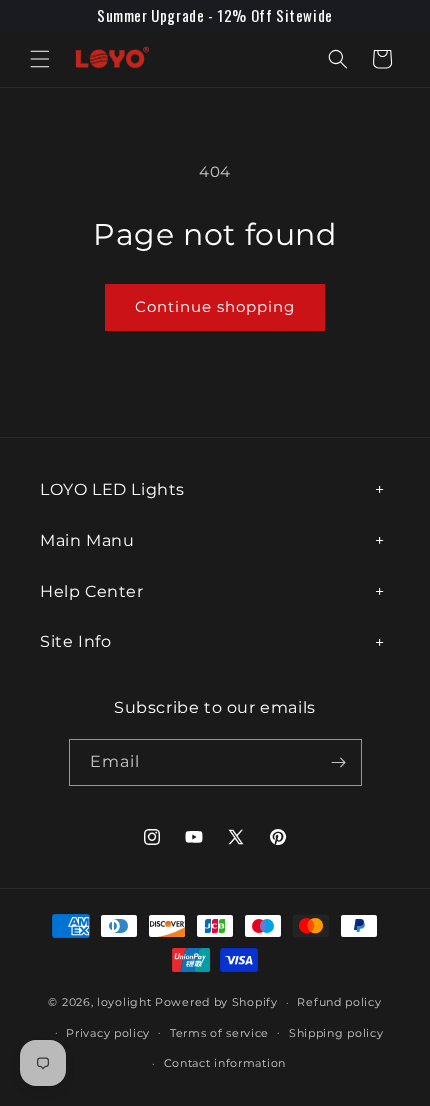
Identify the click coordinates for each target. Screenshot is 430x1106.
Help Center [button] (92, 591)
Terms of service (219, 1033)
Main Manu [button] (87, 540)
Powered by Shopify (216, 1002)
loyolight (124, 1002)
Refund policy (339, 1002)
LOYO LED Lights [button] (112, 489)
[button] (40, 59)
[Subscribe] (339, 762)
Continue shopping (215, 306)
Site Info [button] (75, 641)
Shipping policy (336, 1033)
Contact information (225, 1063)
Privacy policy (108, 1033)
